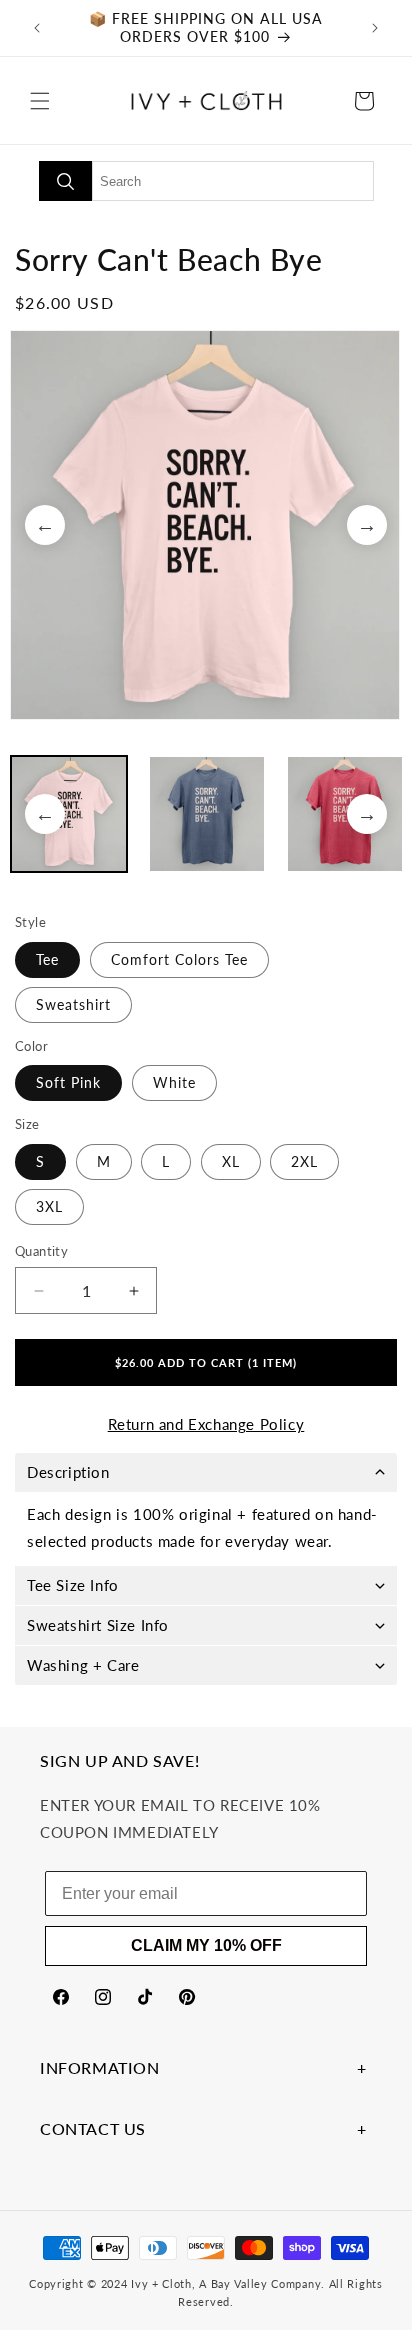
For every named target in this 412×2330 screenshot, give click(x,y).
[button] (40, 101)
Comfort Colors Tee (179, 959)
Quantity (41, 1251)
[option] (206, 525)
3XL (49, 1206)
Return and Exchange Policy (206, 1424)
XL (231, 1161)
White (174, 1082)
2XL (304, 1161)
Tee (47, 959)
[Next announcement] (375, 28)
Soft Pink (68, 1082)
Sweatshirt (73, 1004)
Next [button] (367, 525)
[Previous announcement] (37, 28)
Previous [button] (45, 525)
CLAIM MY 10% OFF (206, 1945)
